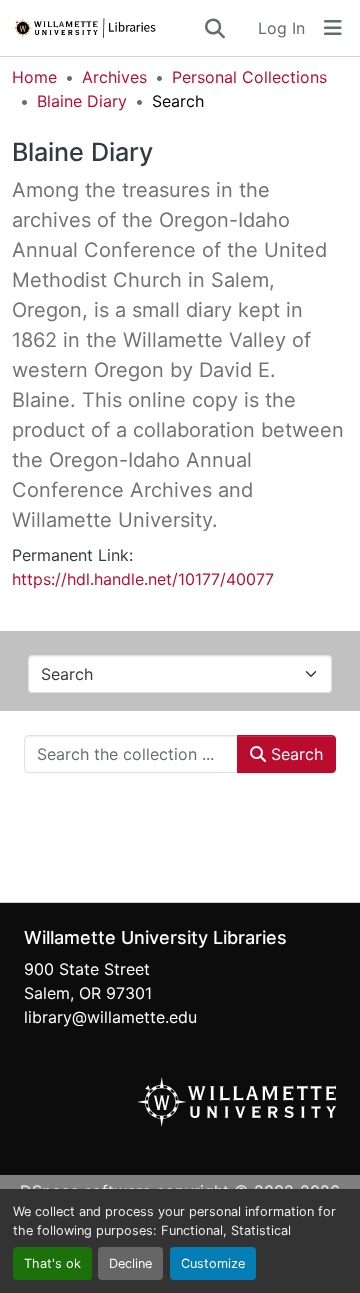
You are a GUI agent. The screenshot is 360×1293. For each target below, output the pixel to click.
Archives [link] (114, 77)
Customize (213, 1263)
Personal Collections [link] (249, 77)
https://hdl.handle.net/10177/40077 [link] (143, 579)
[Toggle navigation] (333, 28)
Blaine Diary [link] (82, 101)
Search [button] (294, 754)
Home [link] (34, 77)
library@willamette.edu (110, 1017)
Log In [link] (281, 28)
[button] (107, 28)
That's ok (52, 1263)
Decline (130, 1263)
